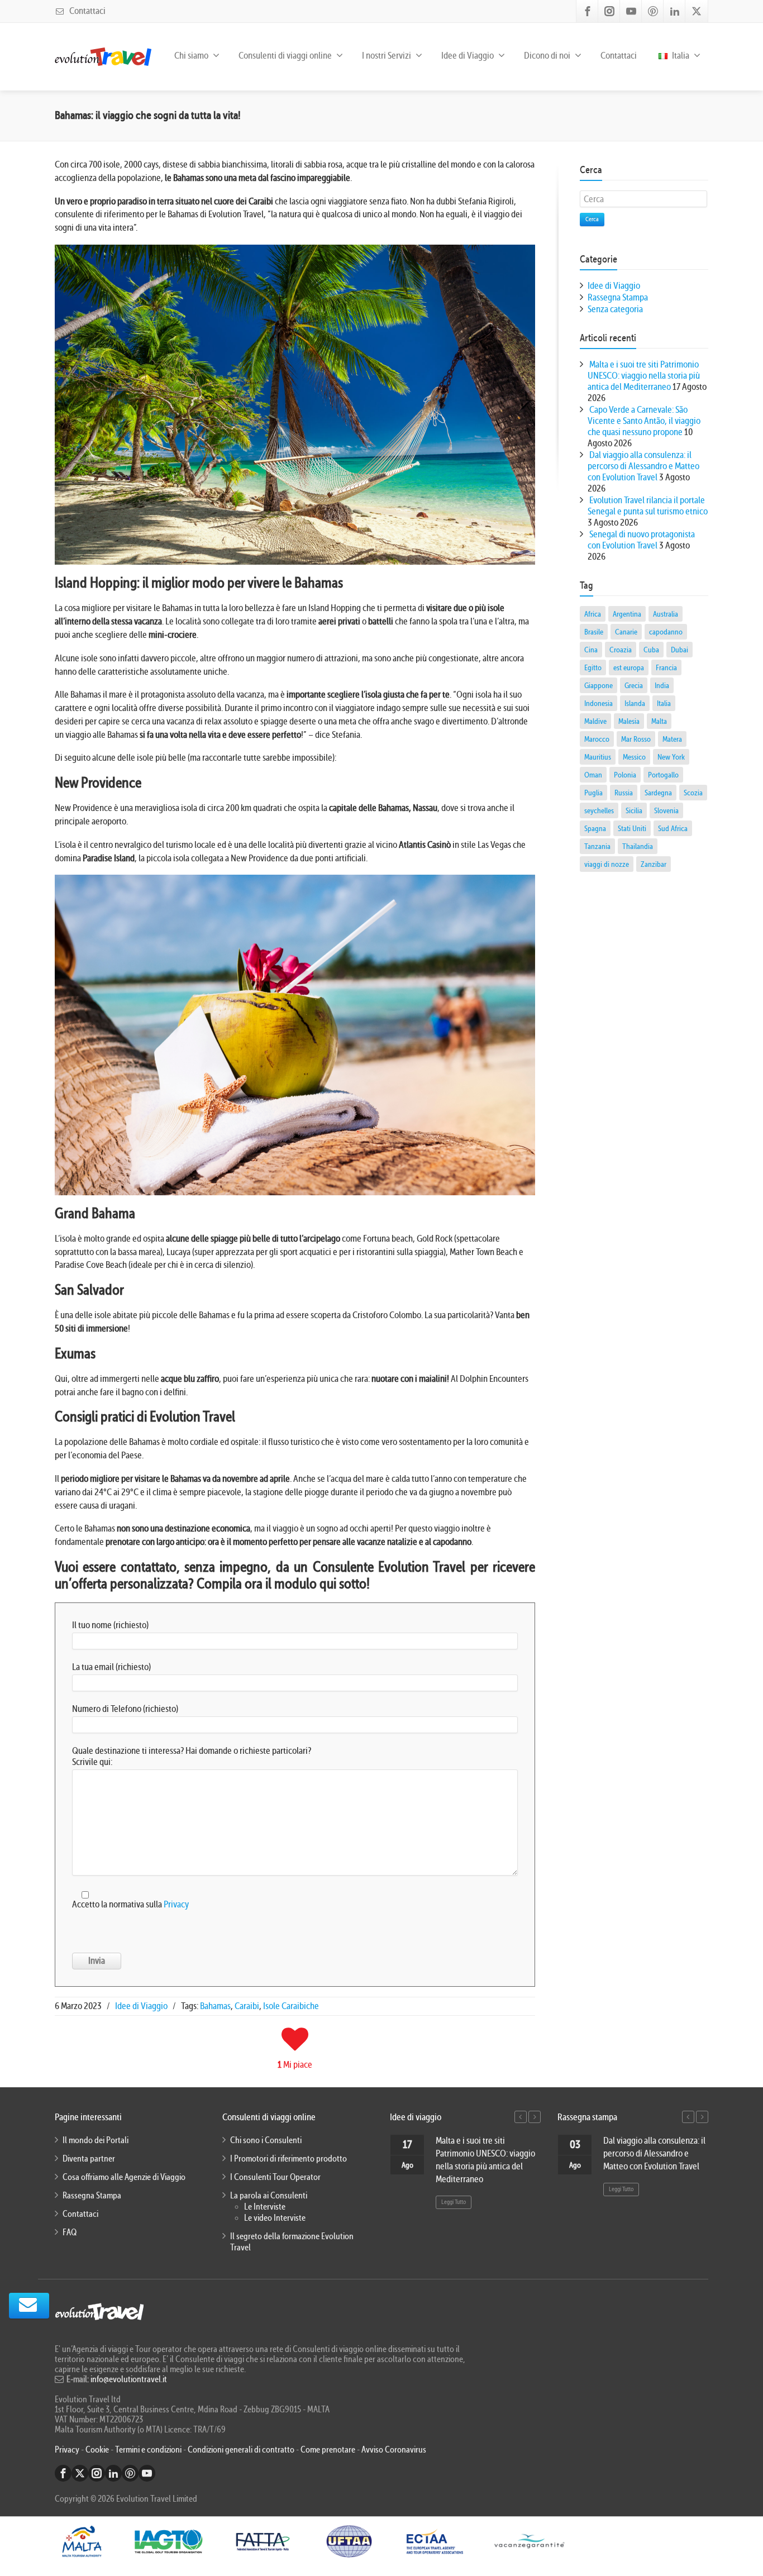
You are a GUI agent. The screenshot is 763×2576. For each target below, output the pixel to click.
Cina (591, 650)
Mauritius (598, 757)
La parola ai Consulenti (269, 2196)
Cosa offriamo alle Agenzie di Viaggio (124, 2177)
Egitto (593, 667)
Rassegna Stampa (618, 297)
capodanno (666, 632)
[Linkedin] (675, 11)
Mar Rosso (636, 739)
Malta (659, 721)
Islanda (635, 703)
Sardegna (658, 793)
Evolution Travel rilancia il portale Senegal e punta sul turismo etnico (648, 506)
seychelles (599, 810)
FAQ (70, 2232)
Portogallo (663, 775)
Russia (624, 793)
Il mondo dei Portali (96, 2140)
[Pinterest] (653, 11)
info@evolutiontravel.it (129, 2379)
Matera (672, 739)
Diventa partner (89, 2159)
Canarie (626, 632)
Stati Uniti (632, 828)
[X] (697, 11)
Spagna (595, 828)
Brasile (594, 632)
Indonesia (599, 703)
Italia (680, 56)
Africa (593, 614)
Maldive (595, 721)
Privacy (176, 1904)
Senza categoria (615, 309)
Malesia (629, 721)
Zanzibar (654, 864)
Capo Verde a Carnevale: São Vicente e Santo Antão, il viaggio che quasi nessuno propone (644, 421)
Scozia (693, 793)
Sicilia (634, 810)
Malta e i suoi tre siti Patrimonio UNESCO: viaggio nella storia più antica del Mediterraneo (644, 376)
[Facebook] (588, 11)
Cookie (98, 2450)
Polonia (625, 775)
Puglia (593, 793)
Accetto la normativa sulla (130, 1904)
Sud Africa (673, 828)
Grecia (634, 685)
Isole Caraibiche (291, 2006)
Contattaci (87, 11)
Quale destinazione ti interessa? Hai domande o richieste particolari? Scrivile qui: (192, 1756)
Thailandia (638, 846)
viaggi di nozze (607, 864)
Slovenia (666, 810)
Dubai (679, 650)
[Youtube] (631, 11)
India (662, 685)
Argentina (627, 614)
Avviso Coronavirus (394, 2450)
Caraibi (247, 2006)
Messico (634, 757)
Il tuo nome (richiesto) (110, 1625)
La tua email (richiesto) (111, 1667)
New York (671, 757)
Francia (666, 667)
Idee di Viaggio (141, 2006)
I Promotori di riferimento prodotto (288, 2159)
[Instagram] (609, 11)
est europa (629, 667)
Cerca (592, 219)
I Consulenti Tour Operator (275, 2177)
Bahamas (215, 2006)
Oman (593, 775)
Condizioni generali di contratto (241, 2450)
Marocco (597, 739)
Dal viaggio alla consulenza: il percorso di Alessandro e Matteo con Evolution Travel (643, 466)
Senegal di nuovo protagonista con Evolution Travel (641, 540)
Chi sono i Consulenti (266, 2140)
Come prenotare (328, 2450)
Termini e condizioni (148, 2450)
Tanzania (597, 846)
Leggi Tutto (454, 2202)
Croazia (621, 650)
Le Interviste (265, 2207)
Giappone (599, 685)
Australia (666, 614)
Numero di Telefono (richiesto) (125, 1709)
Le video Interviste (275, 2218)
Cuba (651, 650)
